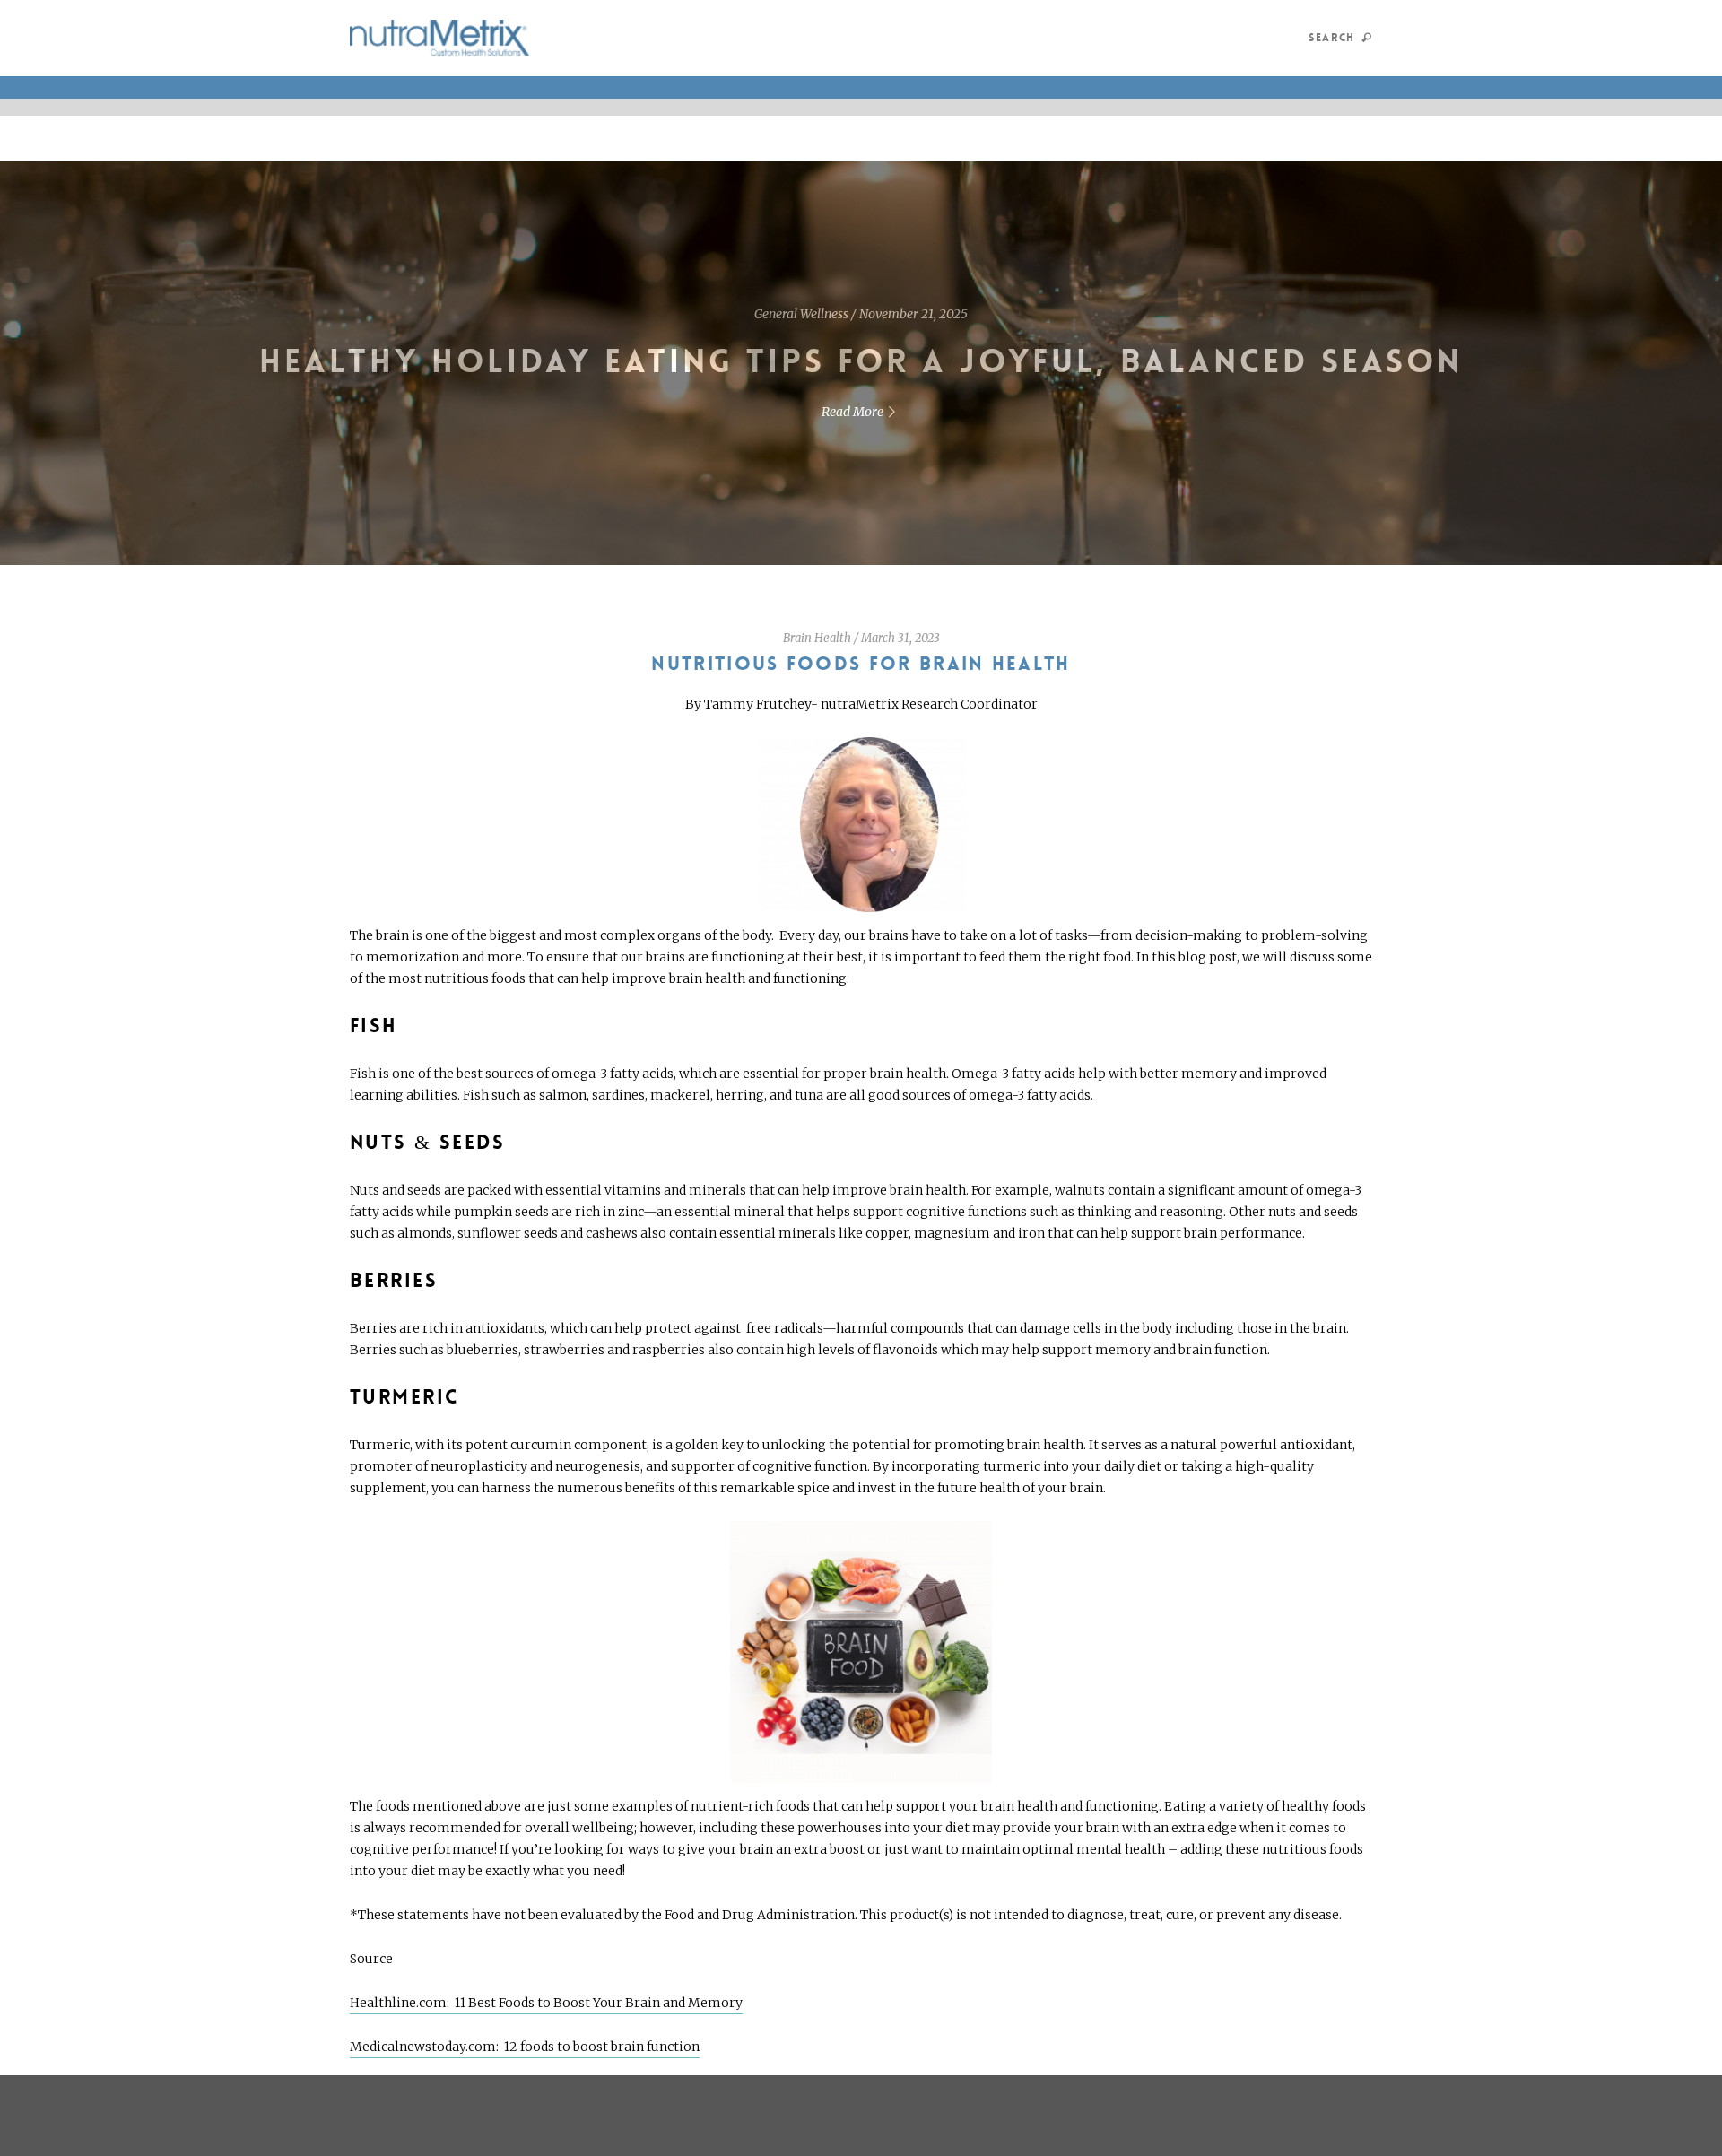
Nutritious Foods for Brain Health (861, 664)
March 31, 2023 (900, 638)
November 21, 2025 (913, 314)
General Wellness (801, 314)
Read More (852, 412)
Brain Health (817, 638)
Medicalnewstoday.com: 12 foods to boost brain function (525, 2047)
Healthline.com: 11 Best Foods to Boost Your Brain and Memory (546, 2003)
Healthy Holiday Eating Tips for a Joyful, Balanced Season (861, 362)
